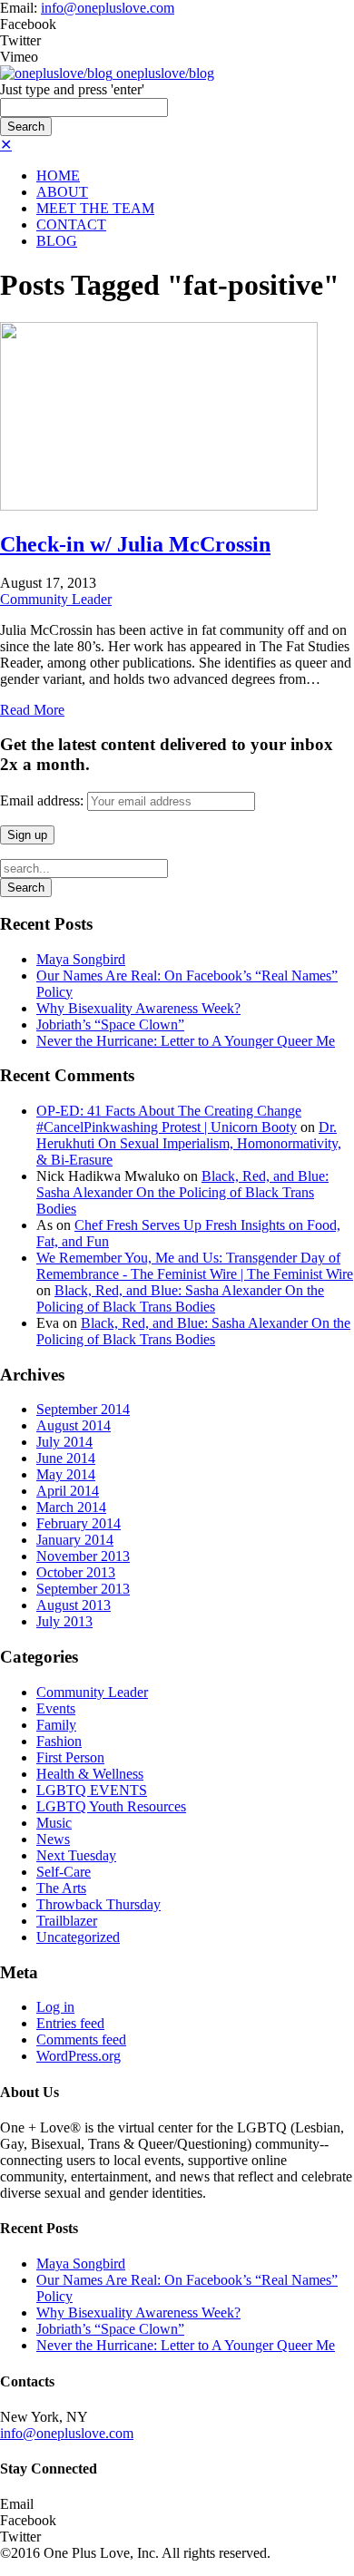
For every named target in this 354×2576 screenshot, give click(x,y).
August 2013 (74, 1605)
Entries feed (70, 2023)
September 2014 (83, 1409)
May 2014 (66, 1474)
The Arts (61, 1888)
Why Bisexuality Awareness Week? (138, 1008)
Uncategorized (78, 1937)
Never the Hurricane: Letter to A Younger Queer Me (186, 1041)
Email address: (44, 800)
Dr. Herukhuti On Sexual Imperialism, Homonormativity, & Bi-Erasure (189, 1143)
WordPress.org (79, 2056)
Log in (55, 2007)
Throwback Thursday (98, 1904)
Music (54, 1823)
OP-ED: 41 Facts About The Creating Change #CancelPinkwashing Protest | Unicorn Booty (169, 1119)
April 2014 (68, 1491)
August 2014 (74, 1425)
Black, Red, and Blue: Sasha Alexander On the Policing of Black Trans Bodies (182, 1192)
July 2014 (64, 1442)
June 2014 (66, 1458)
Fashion (59, 1741)
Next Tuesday (76, 1855)
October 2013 (76, 1572)
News (53, 1839)
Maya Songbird (81, 959)
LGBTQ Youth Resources (111, 1806)
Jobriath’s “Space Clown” (110, 1025)
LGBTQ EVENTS (92, 1790)
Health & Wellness (90, 1774)
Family (56, 1725)
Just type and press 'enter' (72, 89)
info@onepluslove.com (108, 8)
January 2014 (75, 1540)
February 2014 (79, 1523)
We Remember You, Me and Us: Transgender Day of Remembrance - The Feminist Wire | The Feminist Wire (195, 1266)
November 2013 (83, 1556)
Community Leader (56, 599)
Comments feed (81, 2039)
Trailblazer (67, 1921)
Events (56, 1708)
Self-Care (64, 1872)
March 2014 (71, 1507)
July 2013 (64, 1621)
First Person (70, 1757)
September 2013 (83, 1589)
